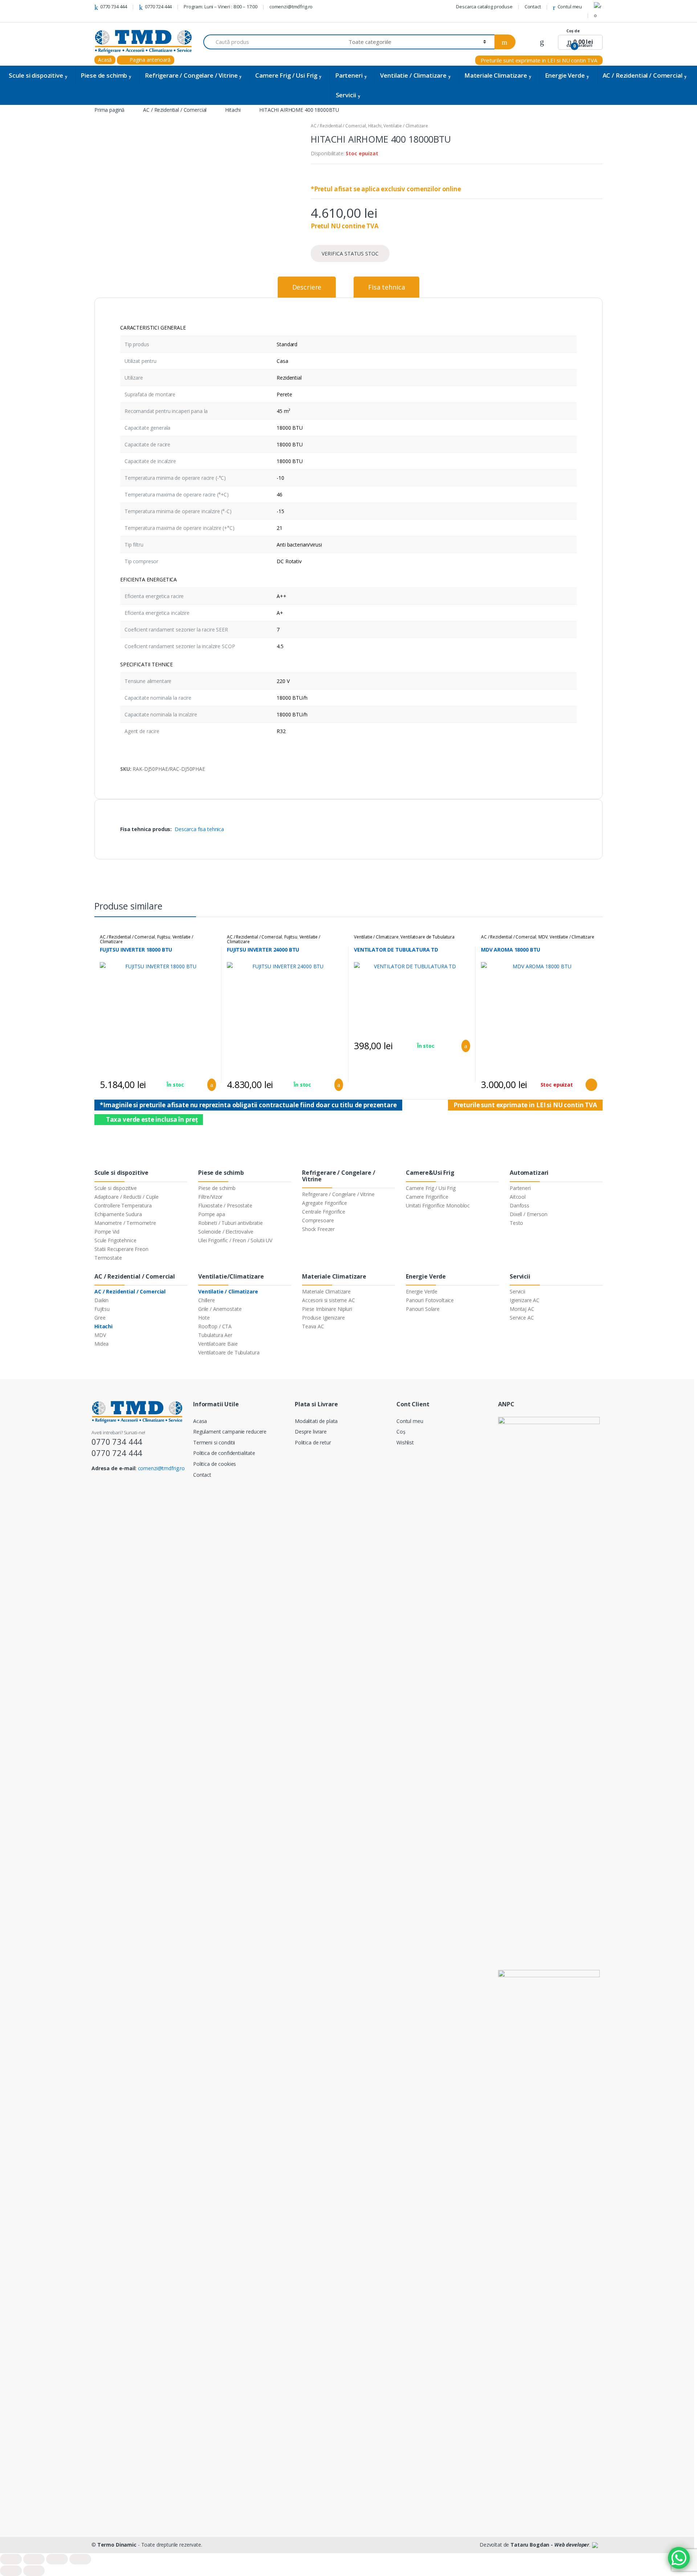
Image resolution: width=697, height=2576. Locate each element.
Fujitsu (164, 937)
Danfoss (519, 1205)
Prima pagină (109, 110)
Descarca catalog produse (484, 7)
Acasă (105, 60)
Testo (516, 1223)
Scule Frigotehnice (115, 1240)
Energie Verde (565, 75)
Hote (204, 1318)
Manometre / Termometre (125, 1223)
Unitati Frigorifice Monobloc (438, 1205)
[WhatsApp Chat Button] (679, 2558)
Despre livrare (311, 1432)
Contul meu (570, 7)
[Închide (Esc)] (11, 2559)
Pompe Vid (107, 1232)
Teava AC (313, 1326)
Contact (533, 7)
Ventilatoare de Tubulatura (427, 937)
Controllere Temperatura (123, 1205)
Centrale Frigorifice (324, 1212)
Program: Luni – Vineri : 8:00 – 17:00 (221, 7)
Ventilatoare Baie (218, 1344)
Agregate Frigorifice (325, 1203)
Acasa (200, 1421)
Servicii (346, 95)
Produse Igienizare (323, 1318)
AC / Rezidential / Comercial (643, 75)
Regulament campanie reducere (230, 1432)
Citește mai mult (591, 1085)
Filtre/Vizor (210, 1197)
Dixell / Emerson (529, 1214)
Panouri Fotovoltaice (430, 1300)
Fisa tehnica (386, 287)
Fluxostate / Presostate (225, 1205)
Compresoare (318, 1220)
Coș (401, 1432)
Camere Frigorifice (427, 1197)
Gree (100, 1318)
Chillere (207, 1300)
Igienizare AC (525, 1300)
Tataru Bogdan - (550, 2545)
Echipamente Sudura (118, 1214)
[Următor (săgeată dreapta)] (34, 2571)
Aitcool (518, 1197)
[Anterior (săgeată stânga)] (11, 2571)
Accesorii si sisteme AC (329, 1300)
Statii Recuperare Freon (121, 1249)
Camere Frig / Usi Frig (286, 75)
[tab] (307, 287)
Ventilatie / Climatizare (413, 75)
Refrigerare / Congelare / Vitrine (191, 75)
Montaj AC (522, 1309)
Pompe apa (212, 1214)
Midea (101, 1344)
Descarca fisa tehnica (199, 829)
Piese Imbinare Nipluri (327, 1309)
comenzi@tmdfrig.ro (291, 7)
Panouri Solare (423, 1309)
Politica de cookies (215, 1464)
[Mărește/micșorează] (80, 2559)
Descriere (307, 287)
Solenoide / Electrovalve (226, 1232)
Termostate (108, 1258)
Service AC (522, 1318)
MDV (543, 937)
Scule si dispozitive (36, 75)
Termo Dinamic (117, 2545)
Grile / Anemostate (220, 1309)
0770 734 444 (114, 7)
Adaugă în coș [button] (209, 1085)
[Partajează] (34, 2559)
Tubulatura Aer (215, 1335)
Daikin (101, 1300)
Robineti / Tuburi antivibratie (231, 1223)
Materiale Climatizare (496, 75)
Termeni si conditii (214, 1442)
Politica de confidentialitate (224, 1453)
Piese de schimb (104, 75)
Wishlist (405, 1442)
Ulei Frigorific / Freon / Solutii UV (235, 1240)
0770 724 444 (158, 7)
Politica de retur (313, 1442)
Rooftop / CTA (215, 1326)
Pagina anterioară (149, 60)
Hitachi (233, 110)
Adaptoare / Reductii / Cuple (127, 1197)
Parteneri (349, 75)
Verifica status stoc (350, 253)
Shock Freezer (318, 1229)
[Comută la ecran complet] (57, 2559)
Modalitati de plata (316, 1421)
